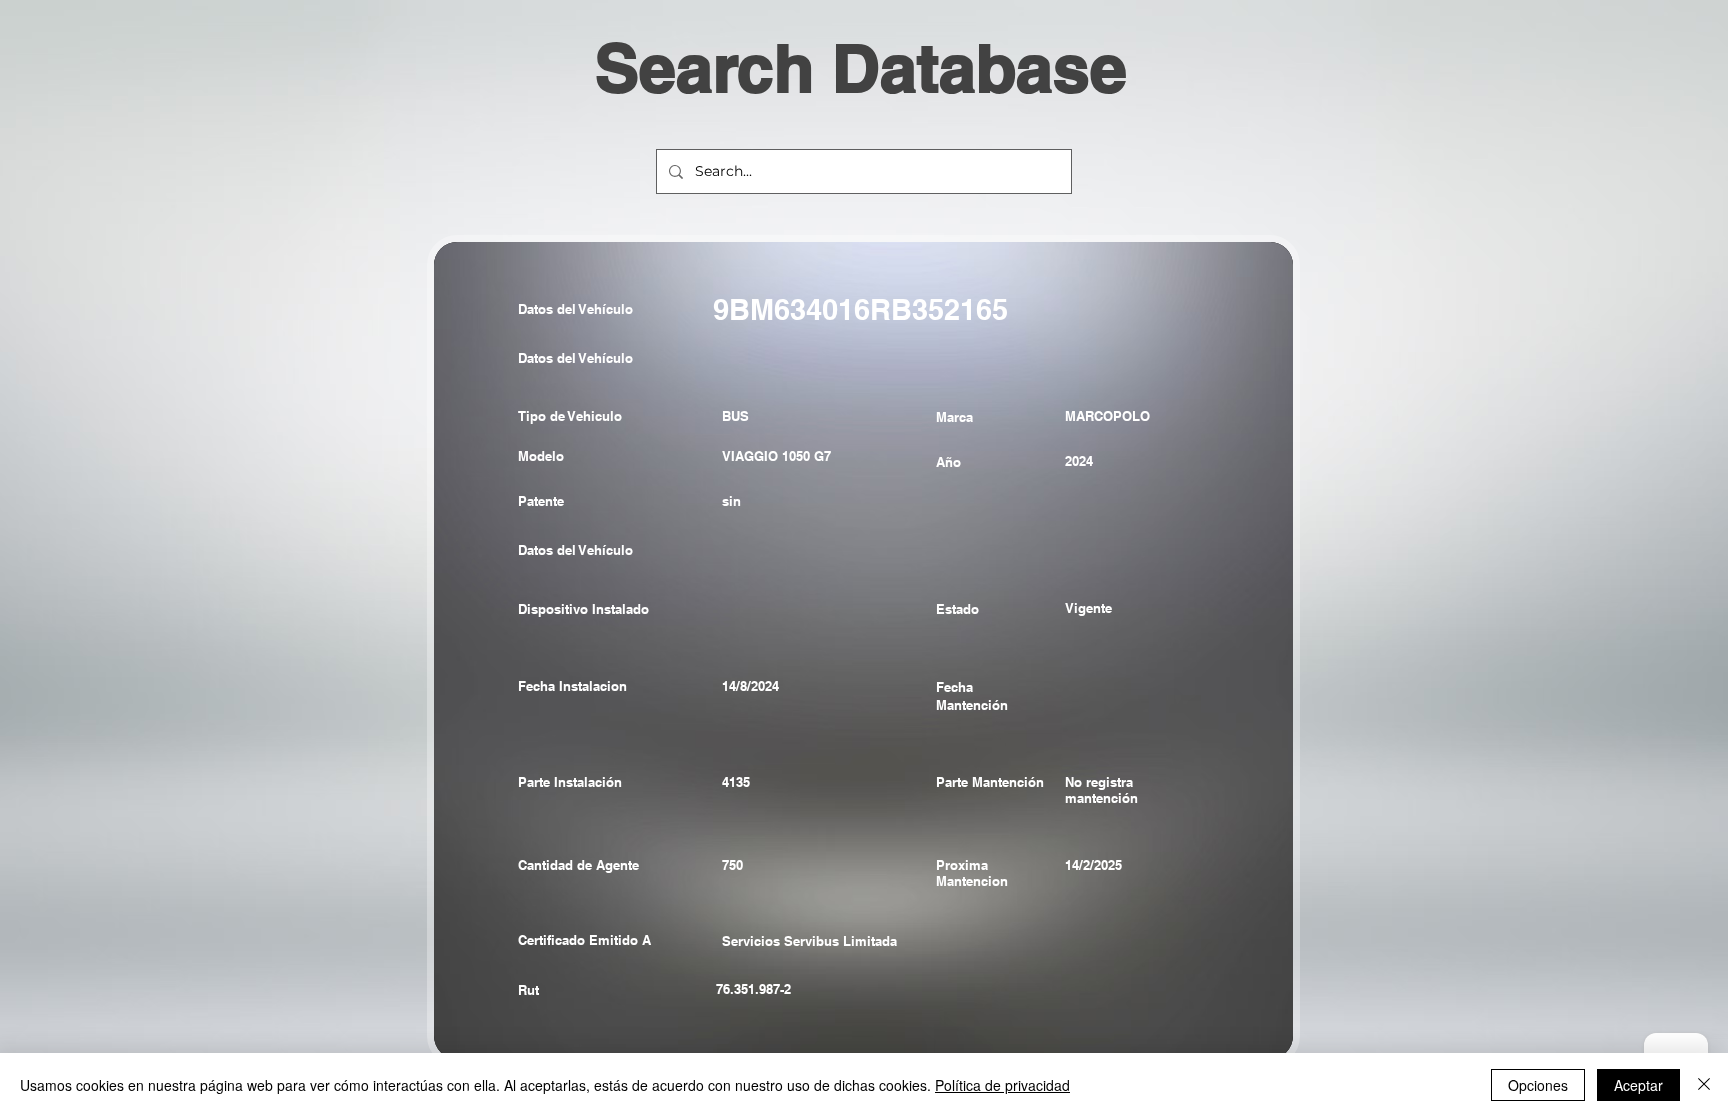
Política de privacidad (1002, 1085)
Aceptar (1638, 1085)
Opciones (1538, 1085)
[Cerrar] (1704, 1085)
